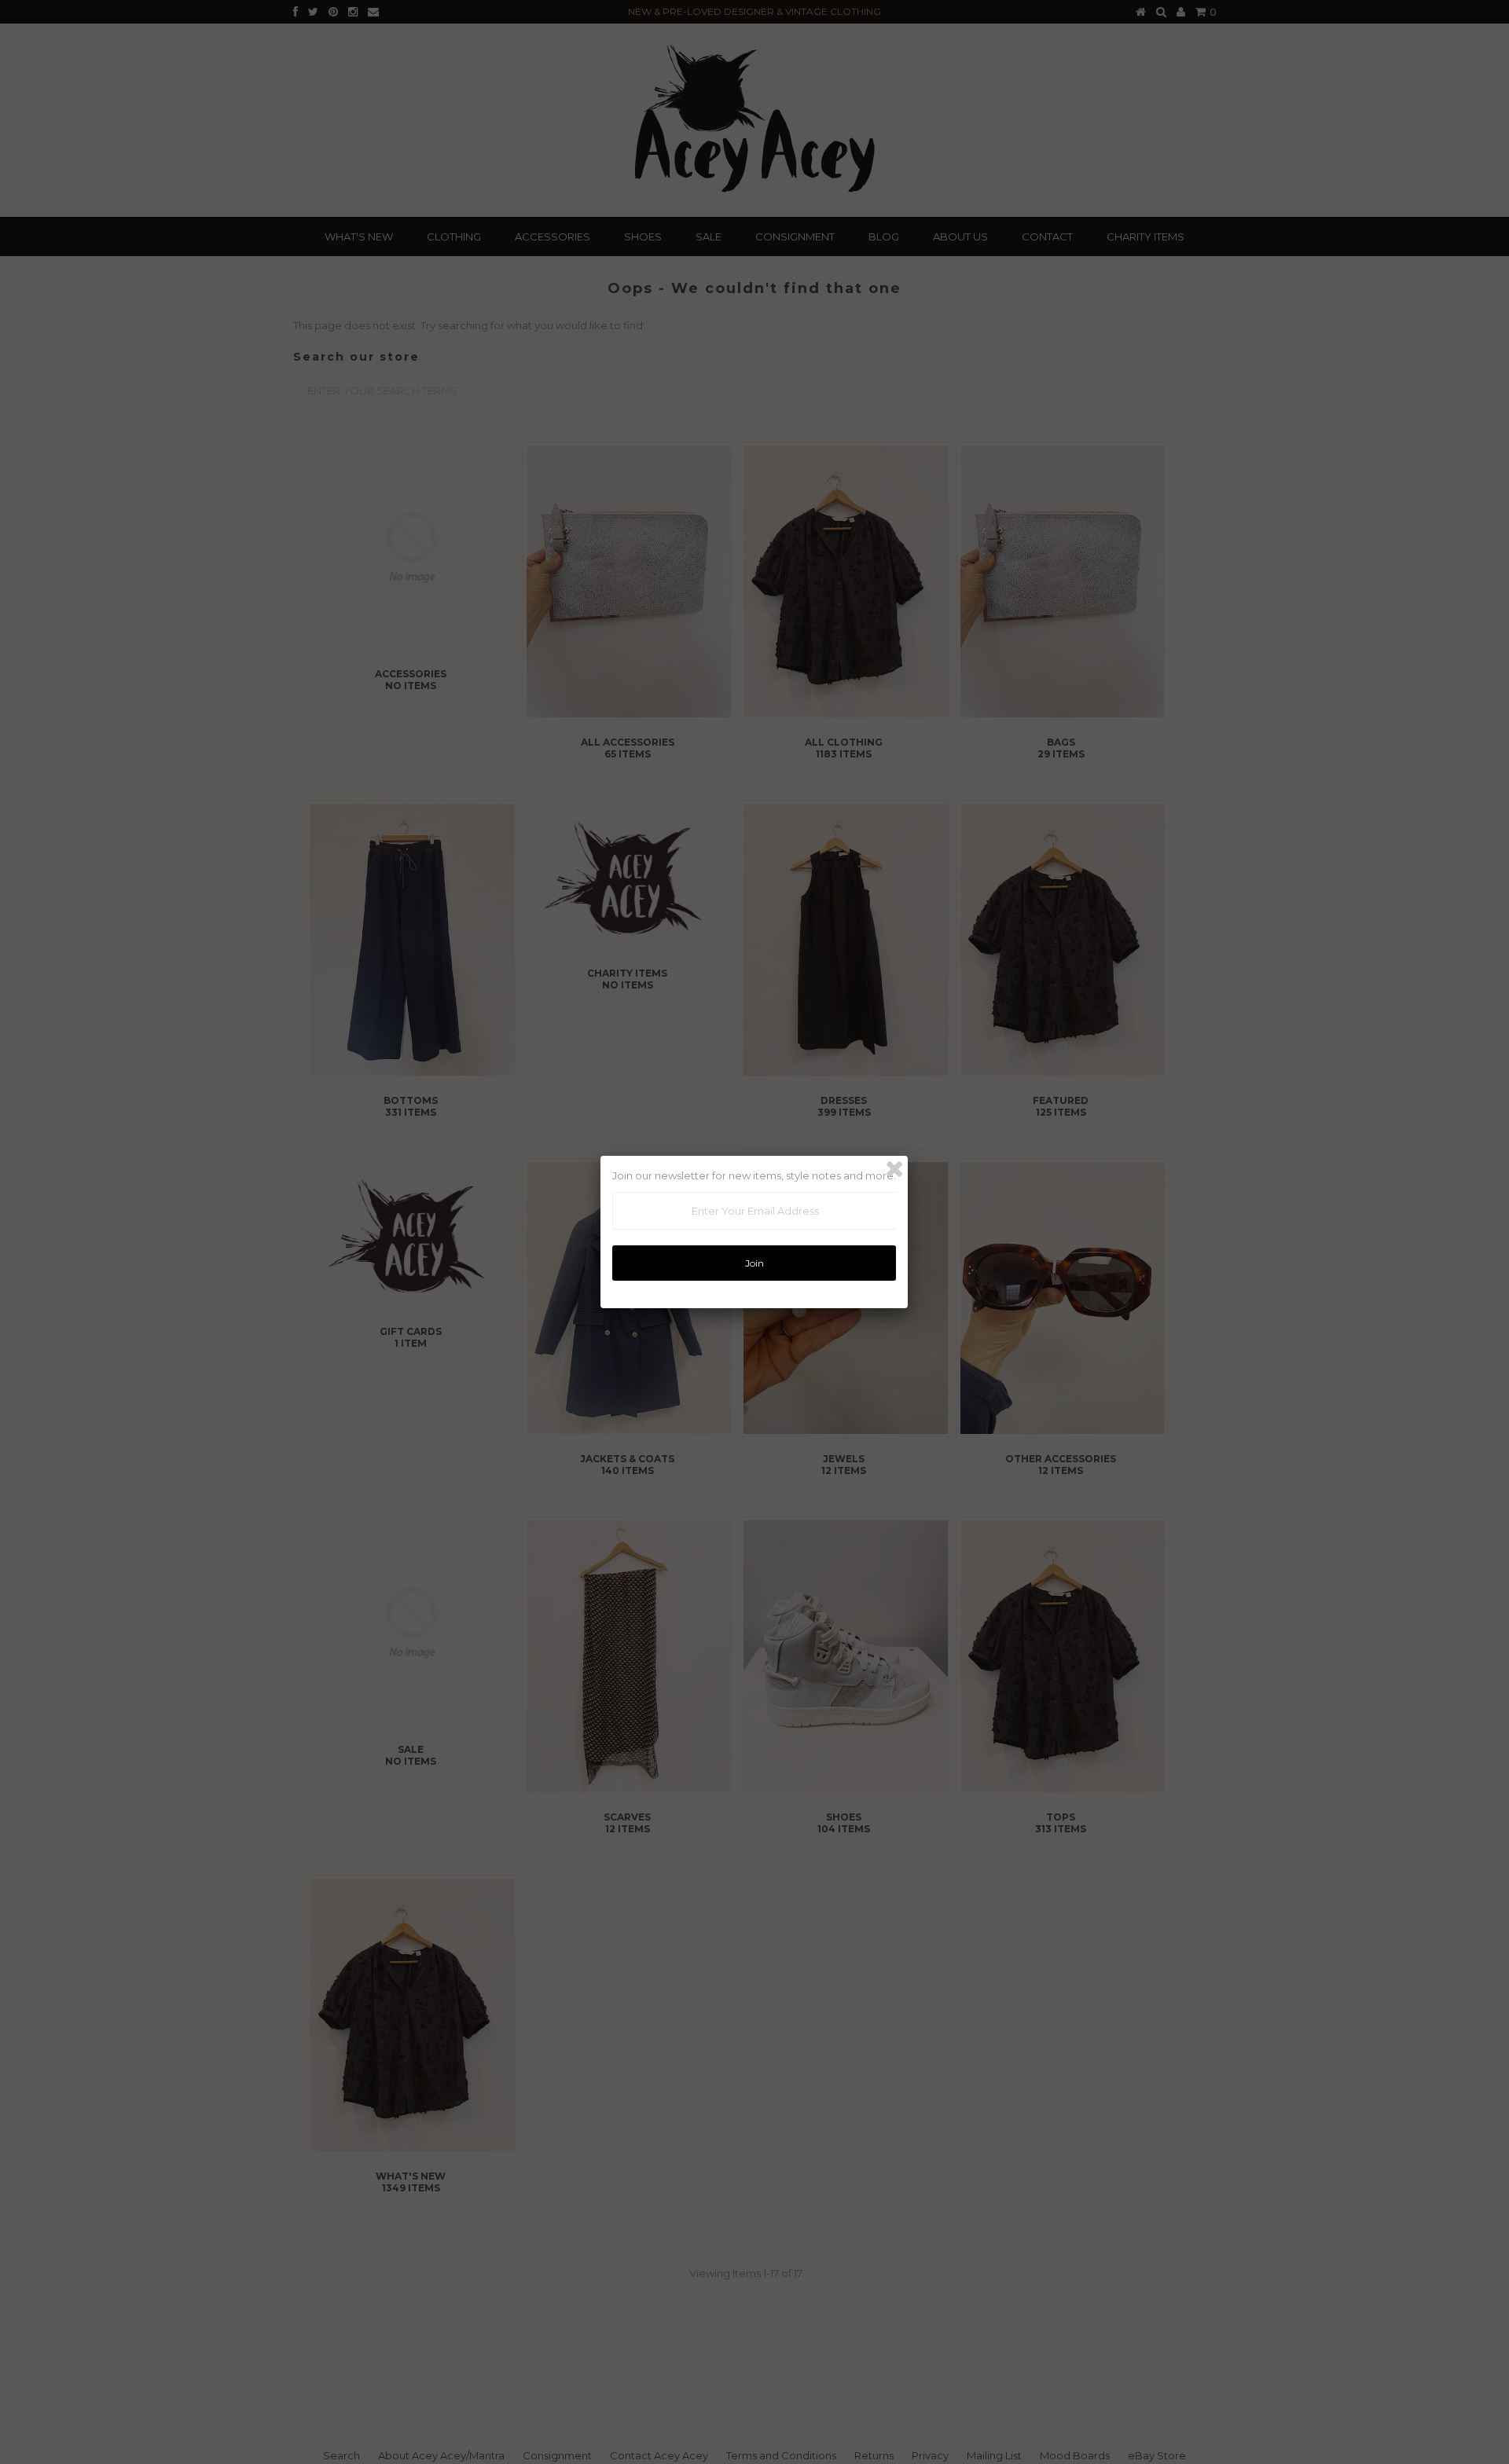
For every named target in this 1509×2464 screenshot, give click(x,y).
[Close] (894, 1169)
